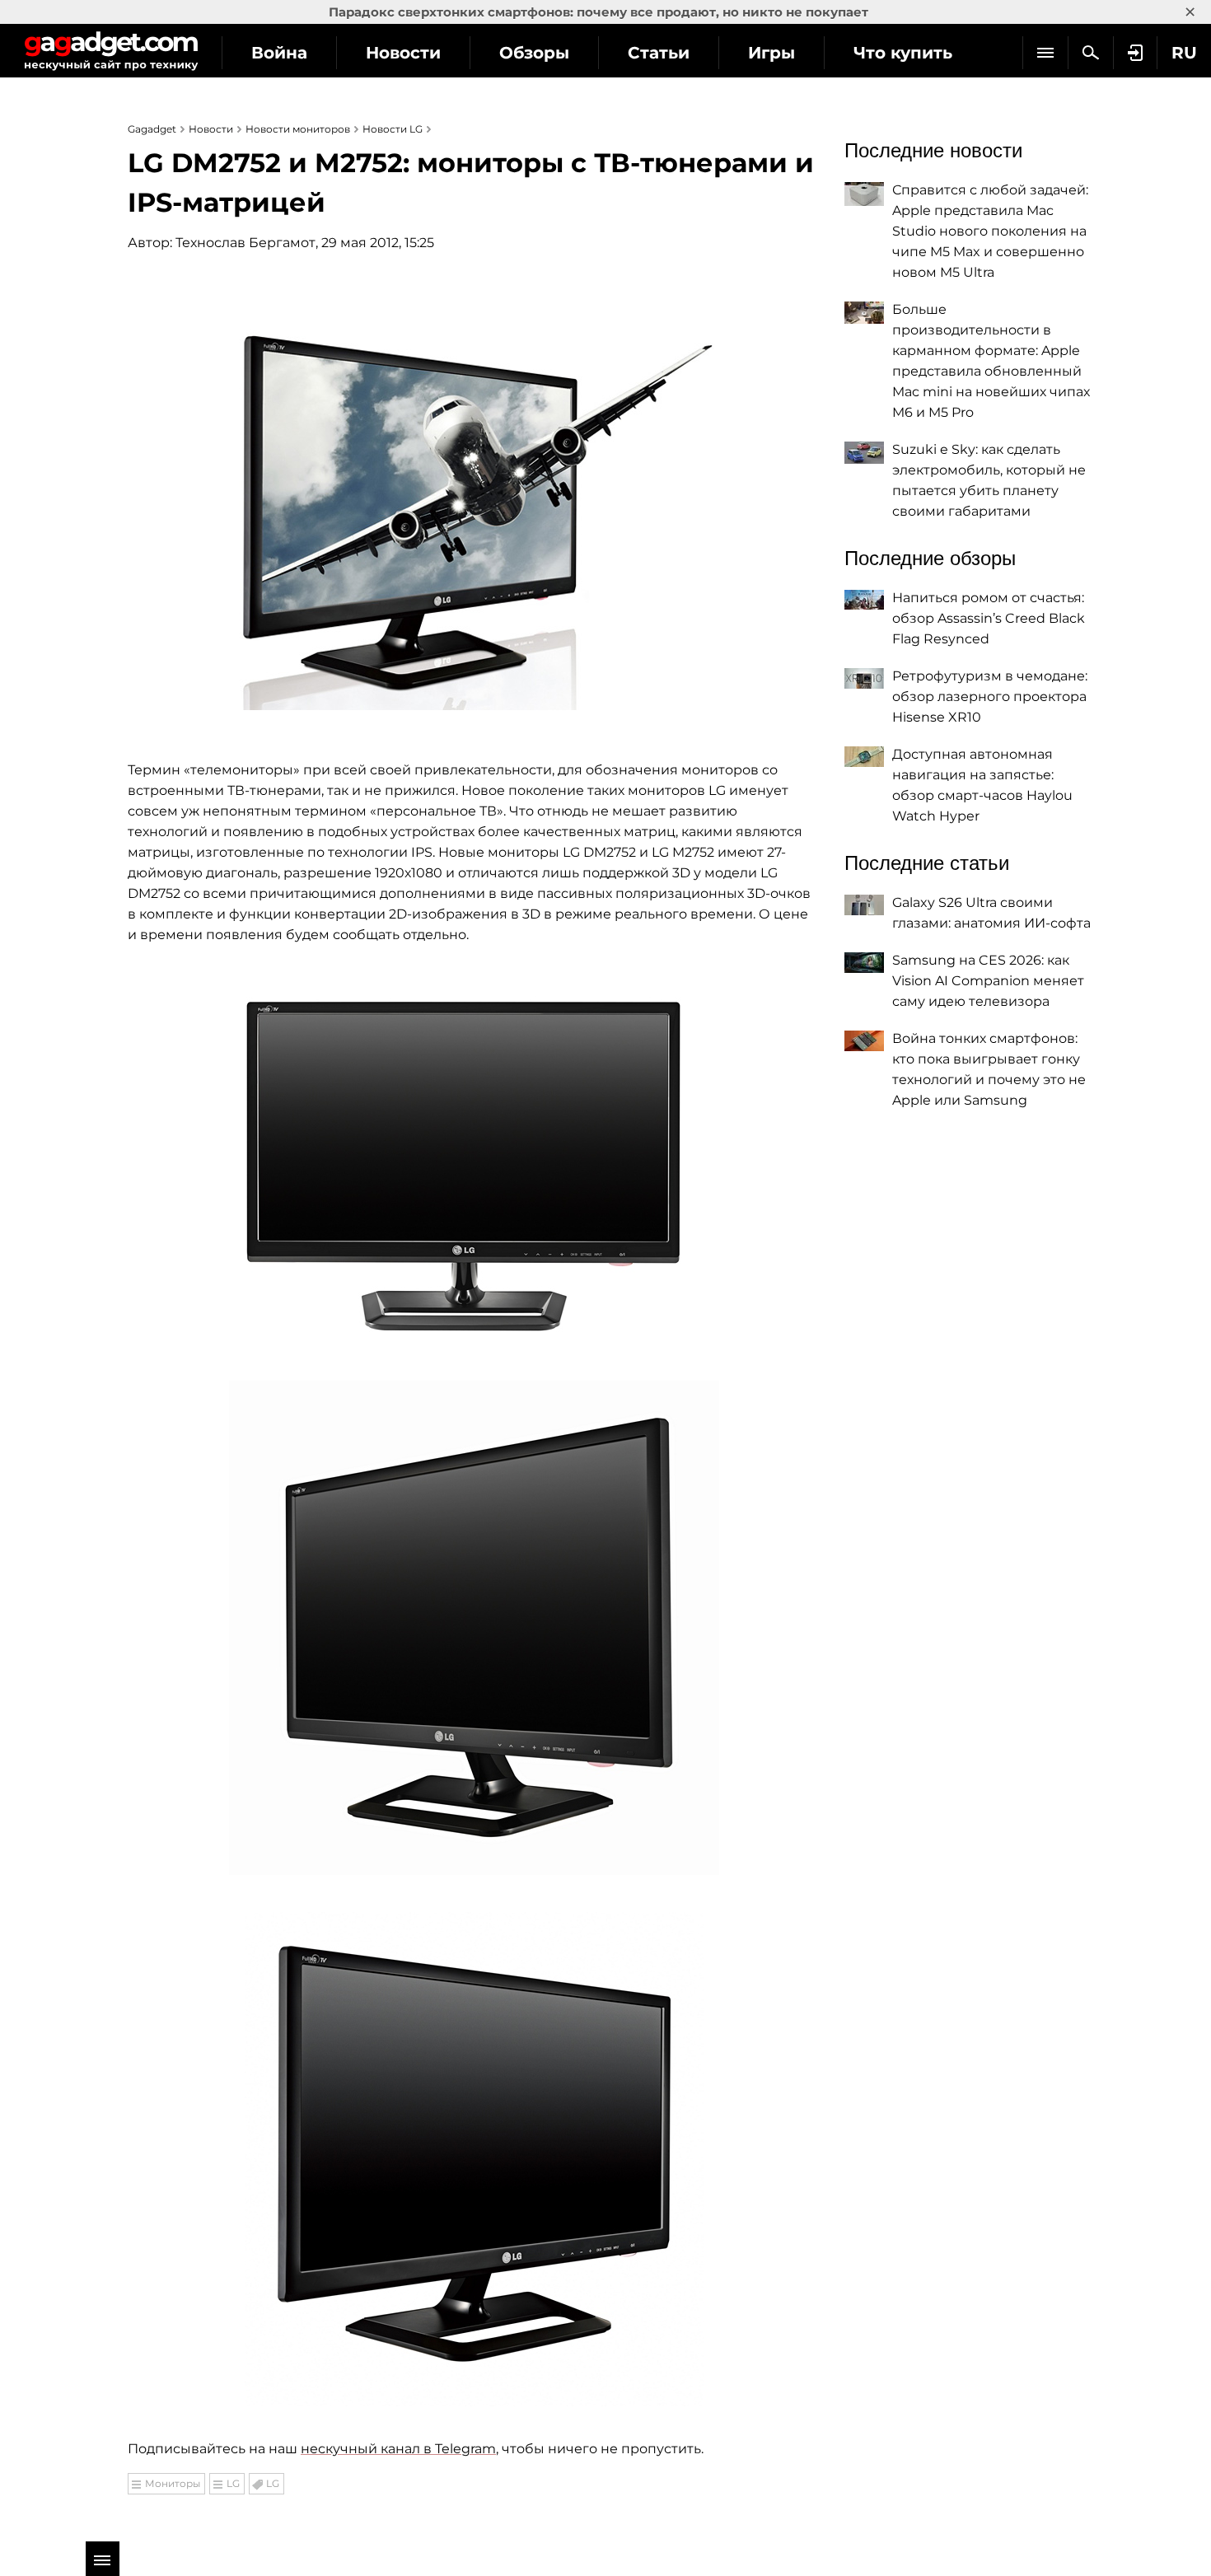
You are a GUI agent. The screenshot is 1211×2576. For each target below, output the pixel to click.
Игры (771, 53)
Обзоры (534, 53)
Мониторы (173, 2483)
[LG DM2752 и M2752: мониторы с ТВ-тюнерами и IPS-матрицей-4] (474, 2159)
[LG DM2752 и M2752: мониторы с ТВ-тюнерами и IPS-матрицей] (474, 497)
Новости (403, 53)
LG (233, 2483)
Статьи (659, 53)
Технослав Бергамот (245, 243)
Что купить (903, 53)
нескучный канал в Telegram (398, 2449)
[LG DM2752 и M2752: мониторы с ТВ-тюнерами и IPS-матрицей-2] (474, 1157)
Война (279, 53)
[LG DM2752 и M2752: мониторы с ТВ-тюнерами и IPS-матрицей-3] (474, 1628)
